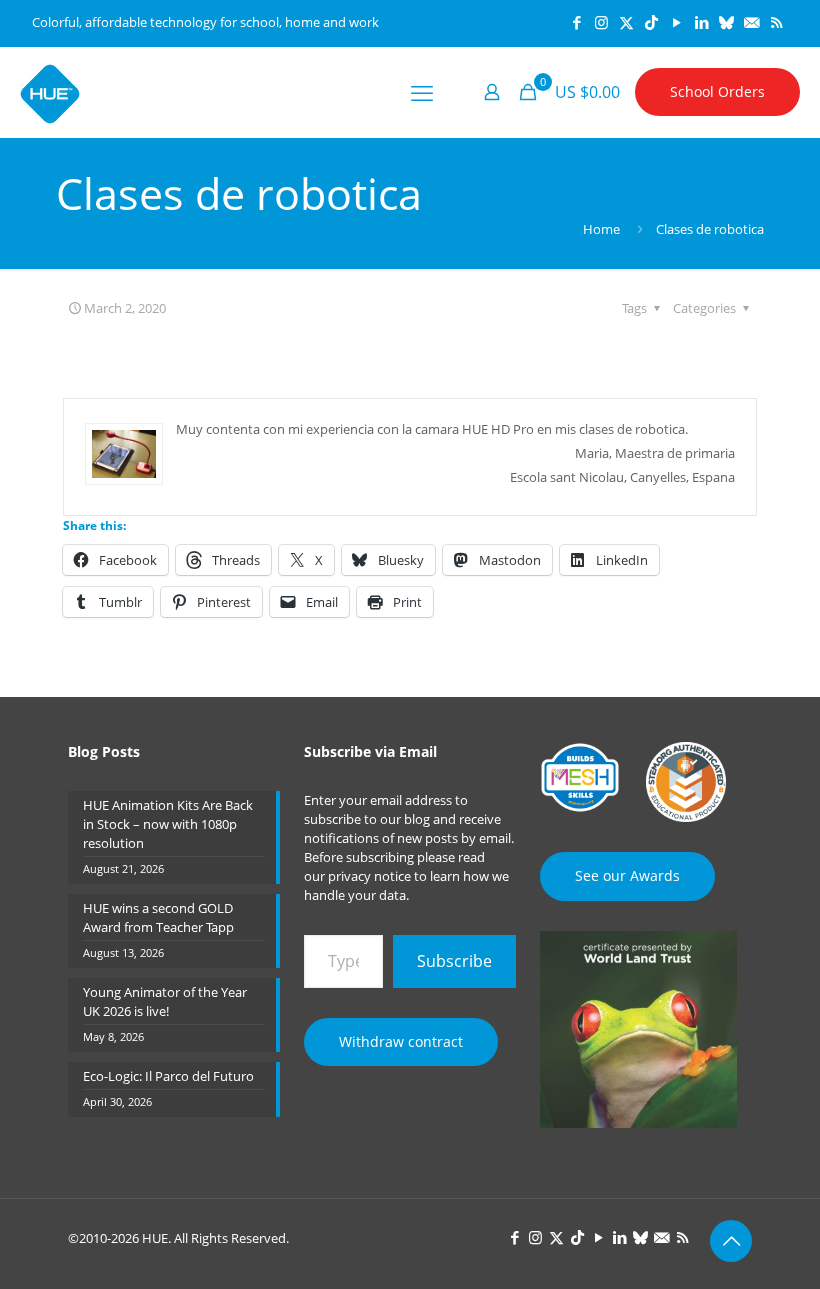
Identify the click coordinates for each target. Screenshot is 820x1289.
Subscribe (454, 961)
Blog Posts (104, 751)
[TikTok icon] (651, 22)
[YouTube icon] (676, 22)
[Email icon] (751, 22)
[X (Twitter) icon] (626, 22)
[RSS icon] (776, 22)
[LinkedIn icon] (701, 22)
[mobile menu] (422, 92)
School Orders (717, 91)
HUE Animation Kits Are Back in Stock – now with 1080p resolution (168, 824)
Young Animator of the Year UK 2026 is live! (165, 1001)
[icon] (726, 22)
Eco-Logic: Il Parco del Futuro (168, 1076)
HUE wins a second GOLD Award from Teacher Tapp (158, 917)
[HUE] (50, 92)
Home (601, 229)
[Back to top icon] (731, 1241)
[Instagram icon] (601, 22)
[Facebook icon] (576, 22)
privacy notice (369, 876)
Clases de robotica (710, 229)
